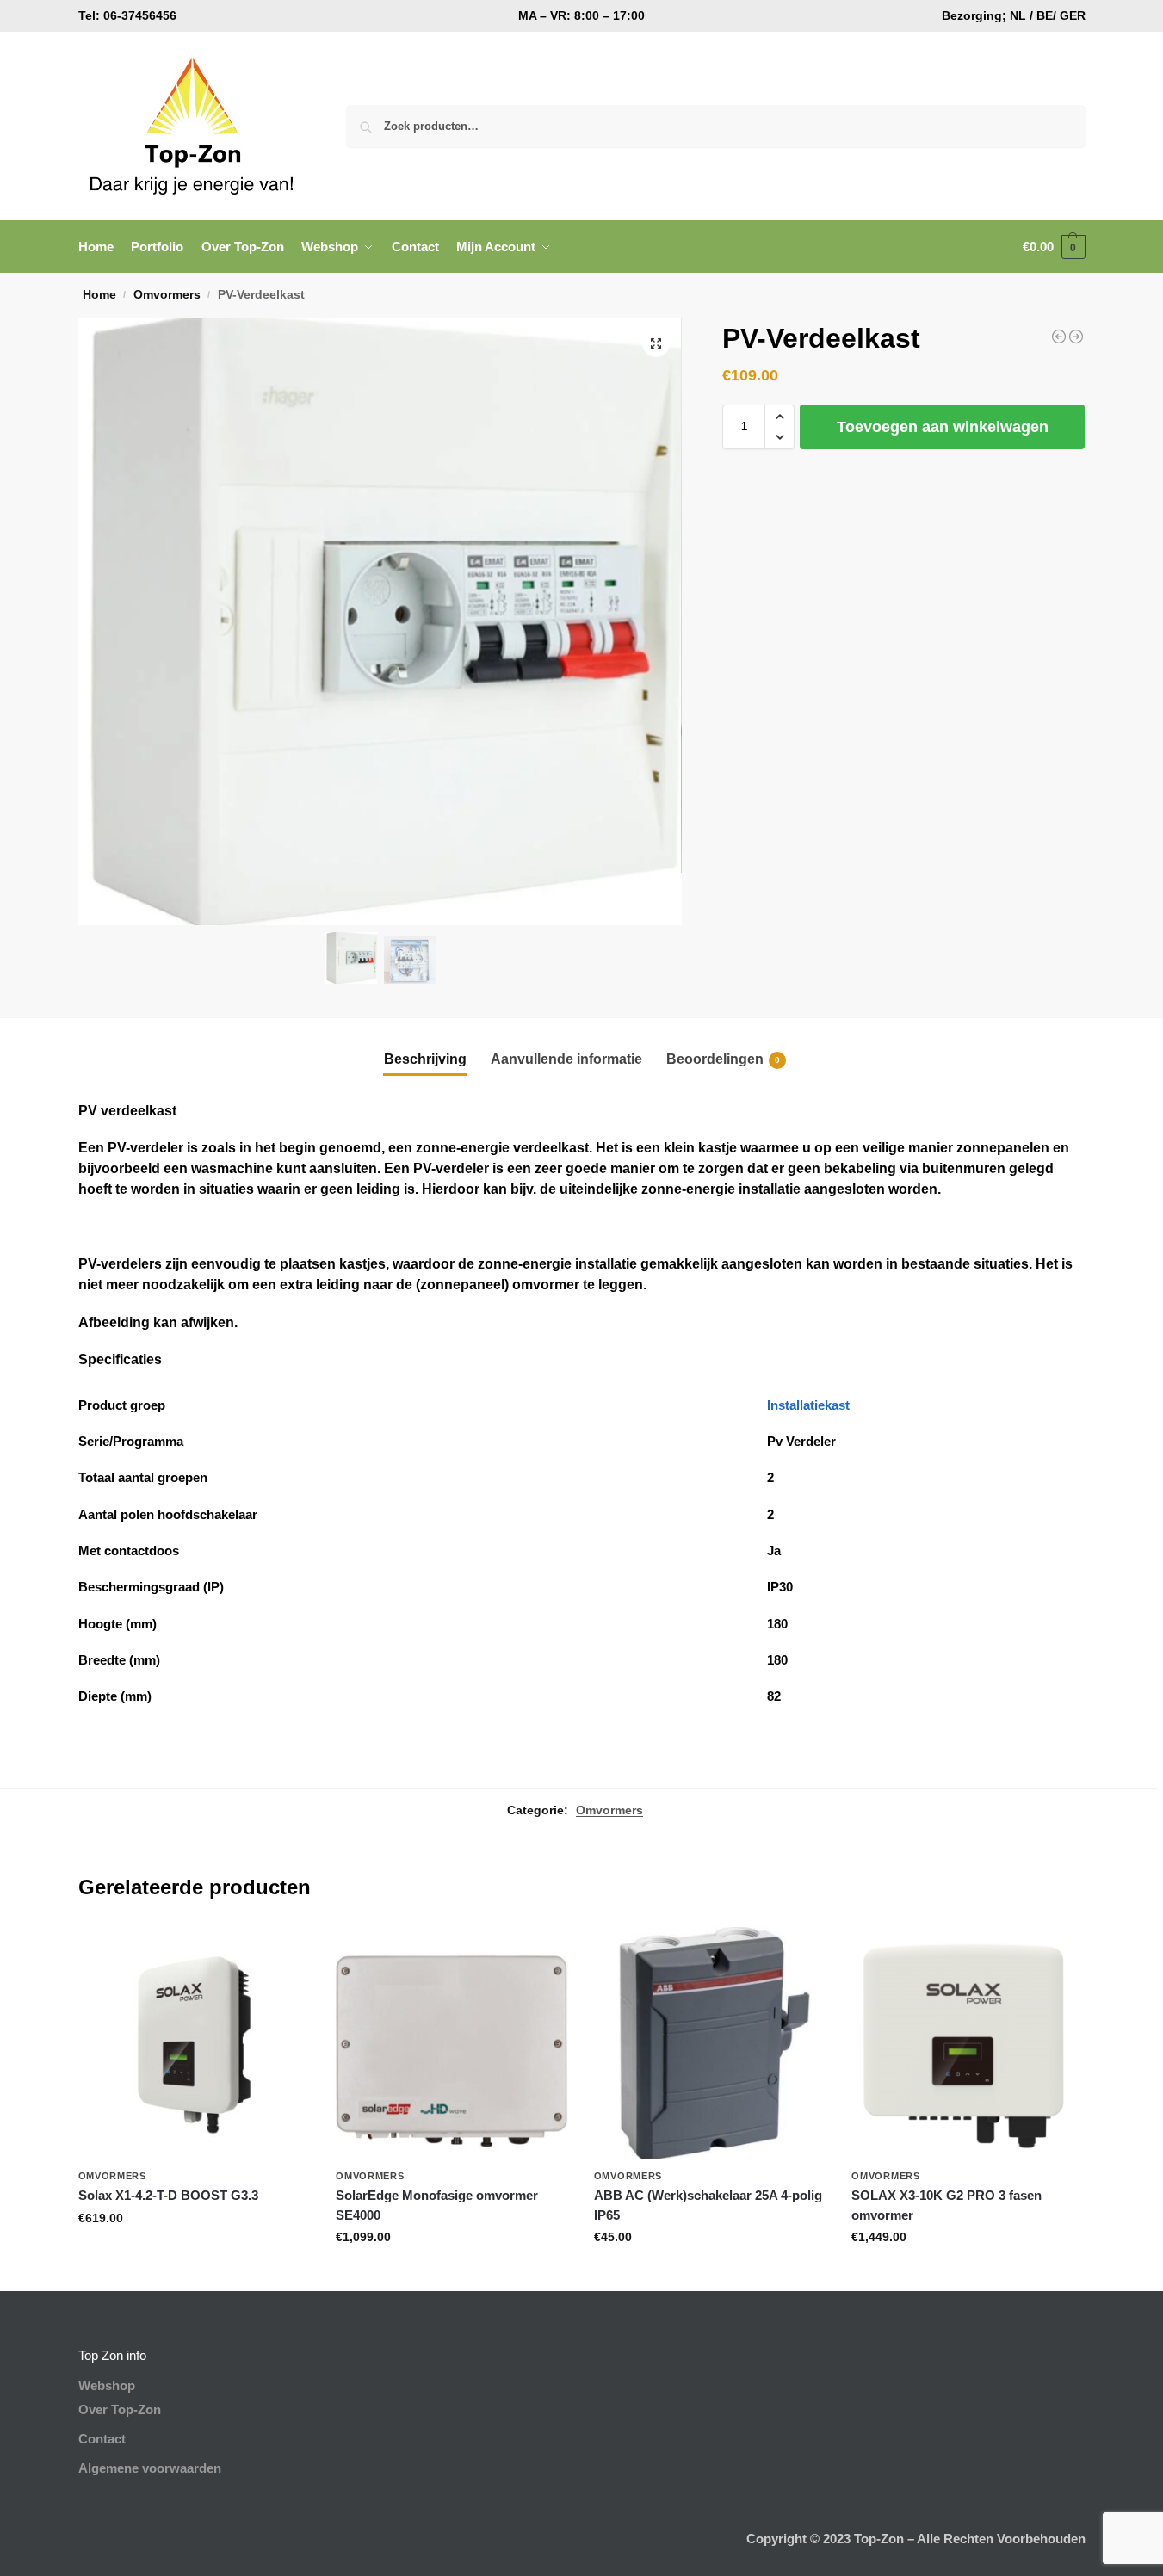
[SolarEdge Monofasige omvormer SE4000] (452, 2043)
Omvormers (167, 295)
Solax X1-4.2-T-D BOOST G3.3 (168, 2195)
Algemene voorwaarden (150, 2468)
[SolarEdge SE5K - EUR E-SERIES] (1059, 337)
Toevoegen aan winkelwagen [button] (194, 2255)
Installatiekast (808, 1405)
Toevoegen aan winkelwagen (943, 427)
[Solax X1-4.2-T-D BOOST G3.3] (195, 2043)
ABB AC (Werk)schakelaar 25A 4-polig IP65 (708, 2205)
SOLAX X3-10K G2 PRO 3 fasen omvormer (946, 2205)
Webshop (107, 2385)
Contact (102, 2439)
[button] (1054, 247)
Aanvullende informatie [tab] (566, 1059)
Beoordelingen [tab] (723, 1059)
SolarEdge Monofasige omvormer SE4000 (437, 2205)
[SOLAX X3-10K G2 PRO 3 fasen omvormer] (968, 2043)
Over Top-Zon (120, 2409)
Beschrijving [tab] (425, 1059)
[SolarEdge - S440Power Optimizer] (1076, 337)
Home (99, 295)
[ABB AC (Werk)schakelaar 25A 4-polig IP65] (710, 2043)
